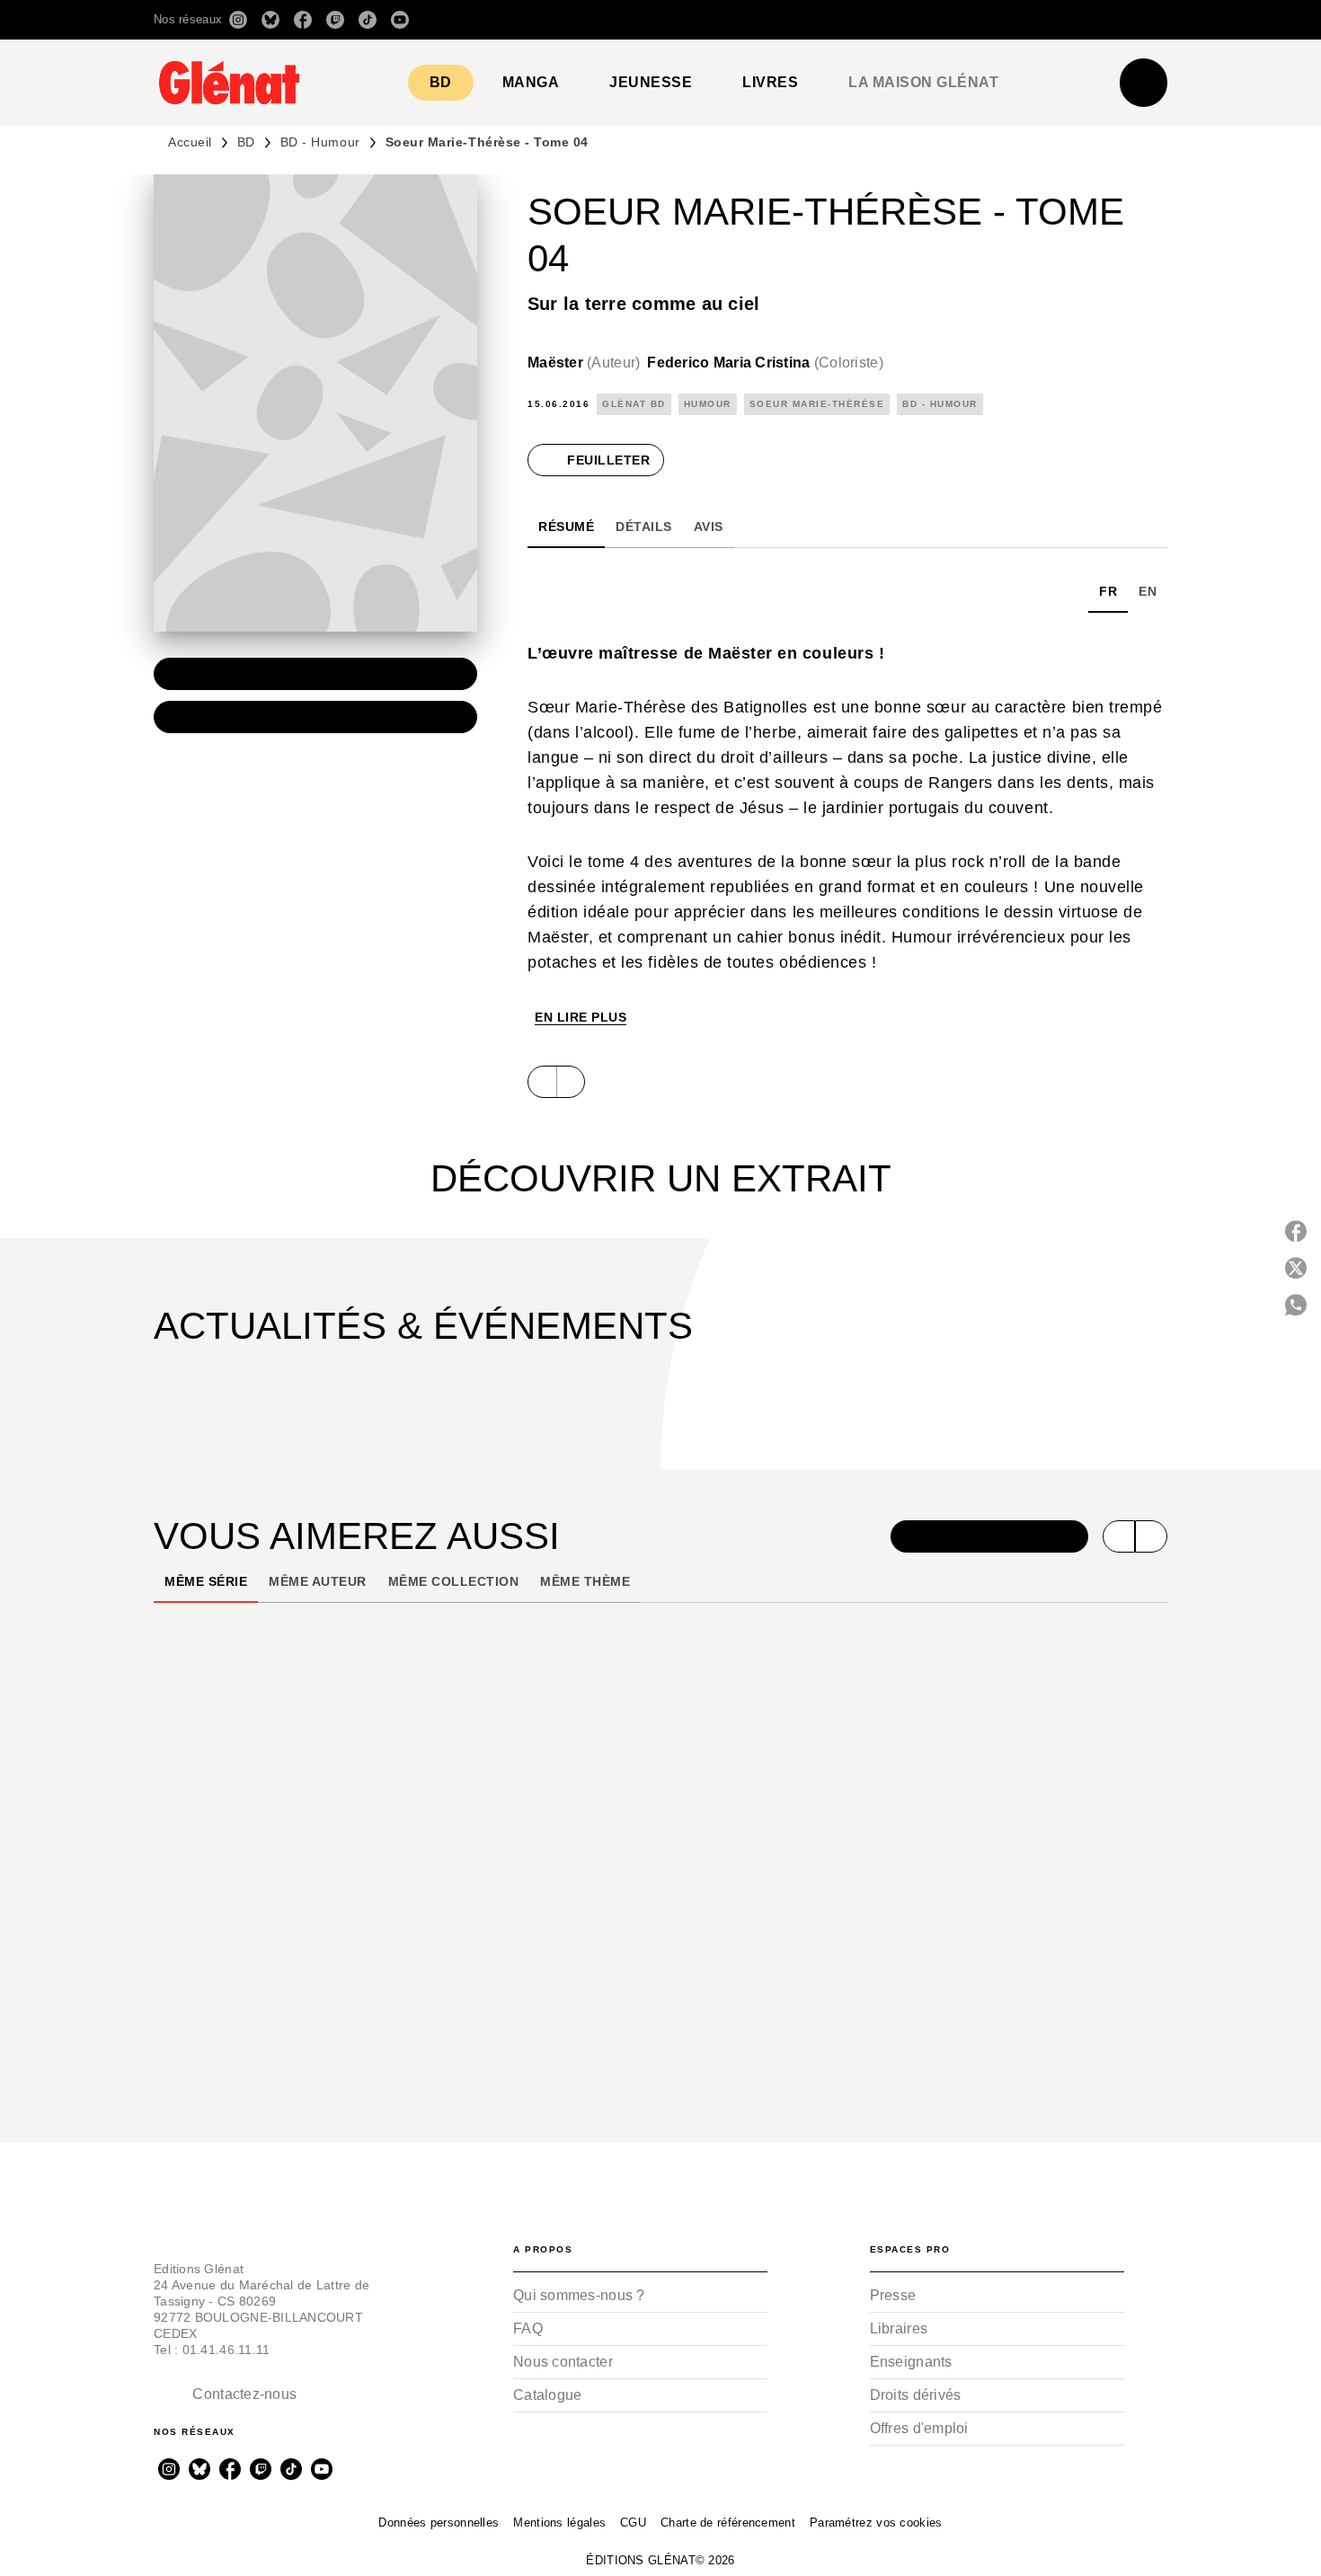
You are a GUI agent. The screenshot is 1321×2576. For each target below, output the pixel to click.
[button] (914, 20)
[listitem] (238, 20)
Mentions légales (559, 2523)
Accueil (190, 142)
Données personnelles (439, 2523)
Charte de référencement (728, 2523)
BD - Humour (320, 142)
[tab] (441, 83)
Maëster (584, 363)
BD (246, 142)
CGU (633, 2523)
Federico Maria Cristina (765, 363)
